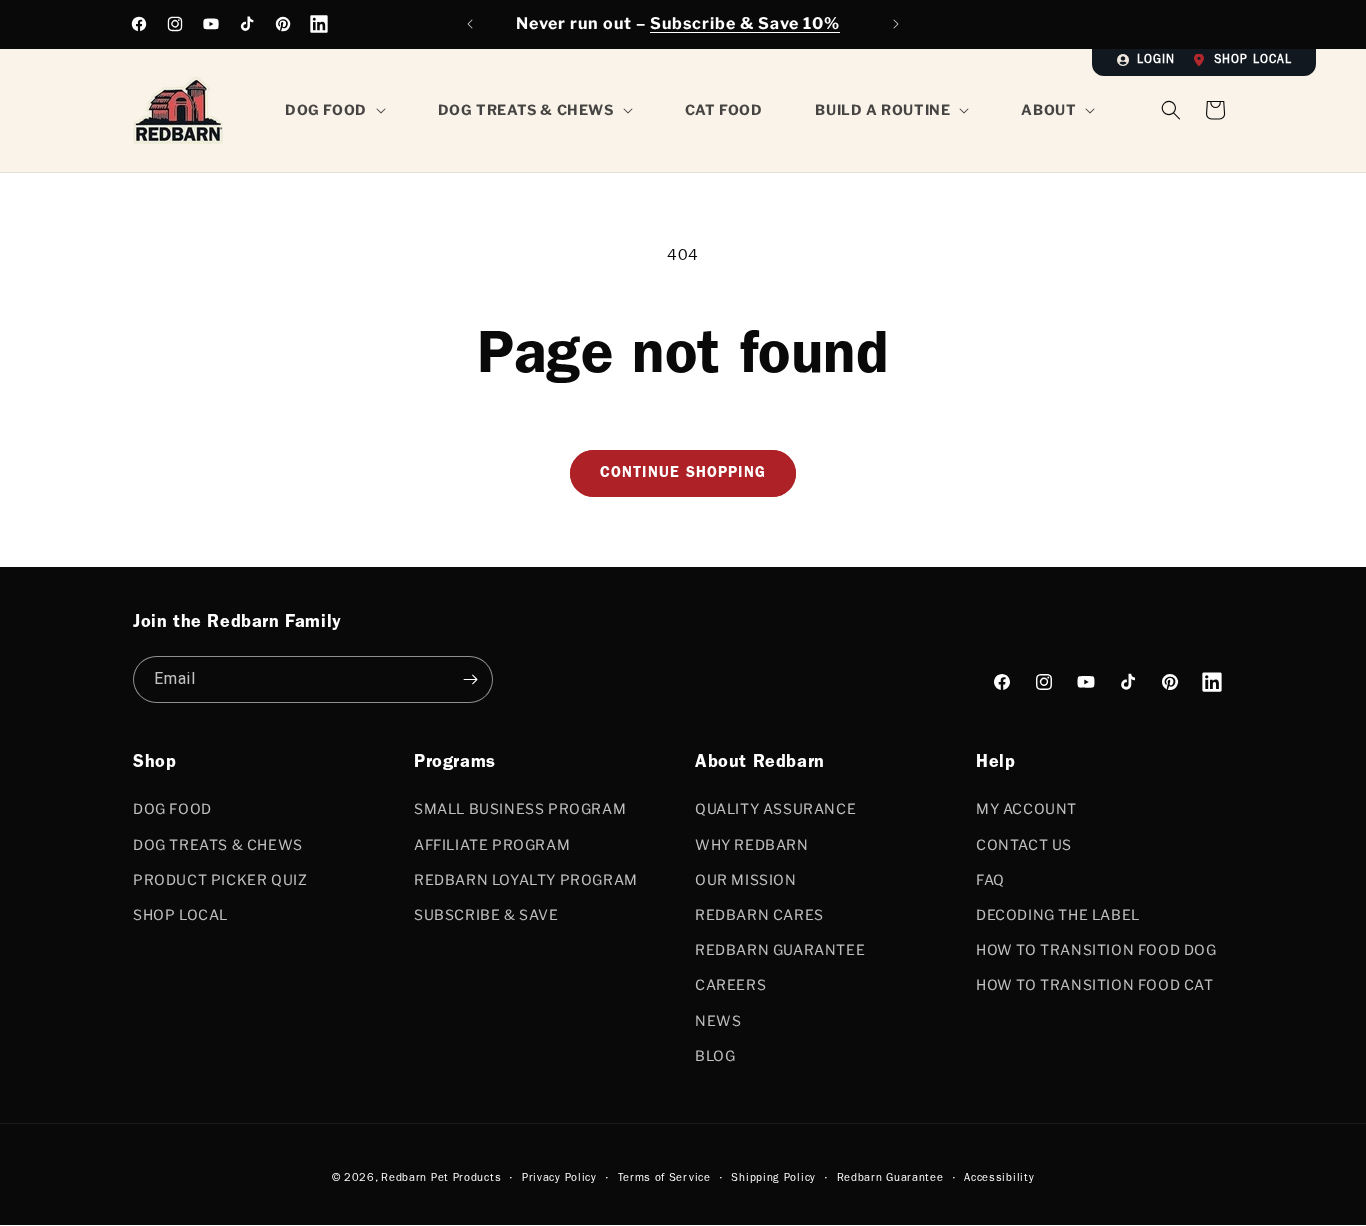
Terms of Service (664, 1178)
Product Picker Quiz (220, 879)
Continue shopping (683, 474)
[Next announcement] (896, 24)
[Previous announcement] (470, 24)
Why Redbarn (752, 844)
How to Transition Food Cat (1095, 984)
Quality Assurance (775, 808)
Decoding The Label (1058, 914)
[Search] (1171, 110)
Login (1156, 61)
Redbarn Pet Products (441, 1178)
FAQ (990, 879)
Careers (730, 984)
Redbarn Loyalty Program (526, 879)
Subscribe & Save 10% (745, 23)
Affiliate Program (492, 844)
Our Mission (746, 879)
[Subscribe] (470, 679)
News (718, 1020)
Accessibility (999, 1178)
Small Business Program (520, 808)
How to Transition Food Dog (1096, 949)
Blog (715, 1055)
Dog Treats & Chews (218, 844)
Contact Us (1024, 844)
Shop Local (1253, 61)
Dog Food (172, 808)
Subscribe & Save (486, 914)
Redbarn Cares (759, 914)
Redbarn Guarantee (780, 949)
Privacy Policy (559, 1178)
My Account (1026, 808)
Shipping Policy (773, 1178)
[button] (1215, 110)
